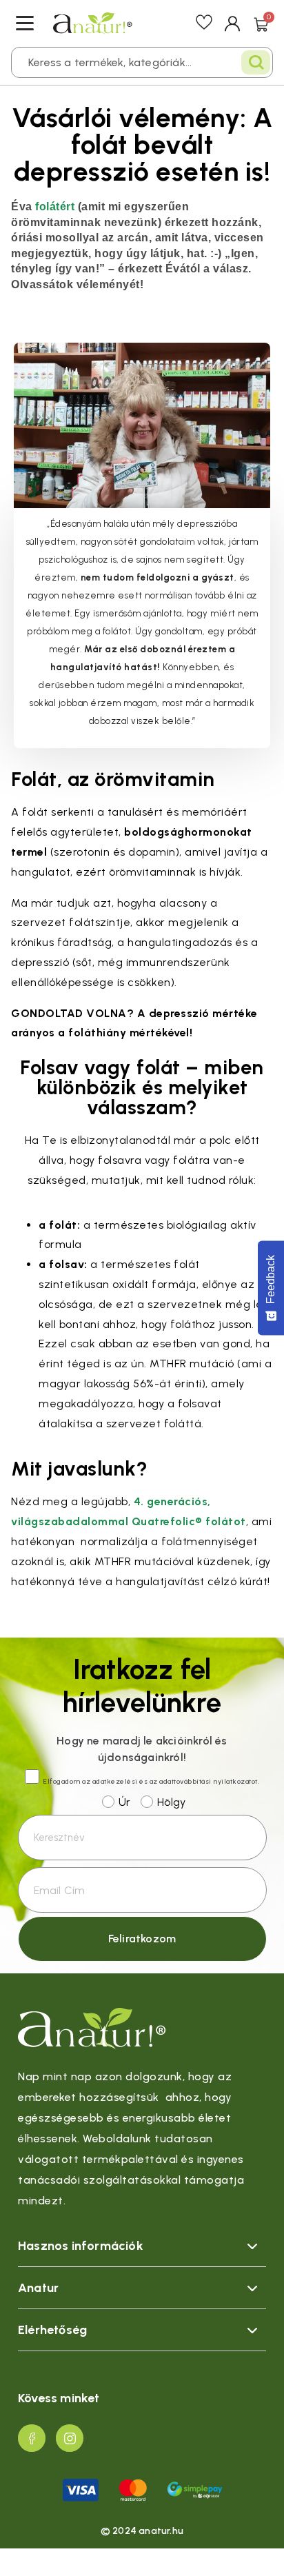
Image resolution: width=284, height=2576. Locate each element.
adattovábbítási (185, 1781)
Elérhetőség (52, 2330)
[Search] (256, 62)
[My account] (233, 23)
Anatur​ (38, 2288)
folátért (55, 206)
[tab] (142, 2246)
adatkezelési (115, 1781)
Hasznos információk (81, 2246)
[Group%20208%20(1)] (70, 2438)
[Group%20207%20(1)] (32, 2438)
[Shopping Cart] (261, 23)
